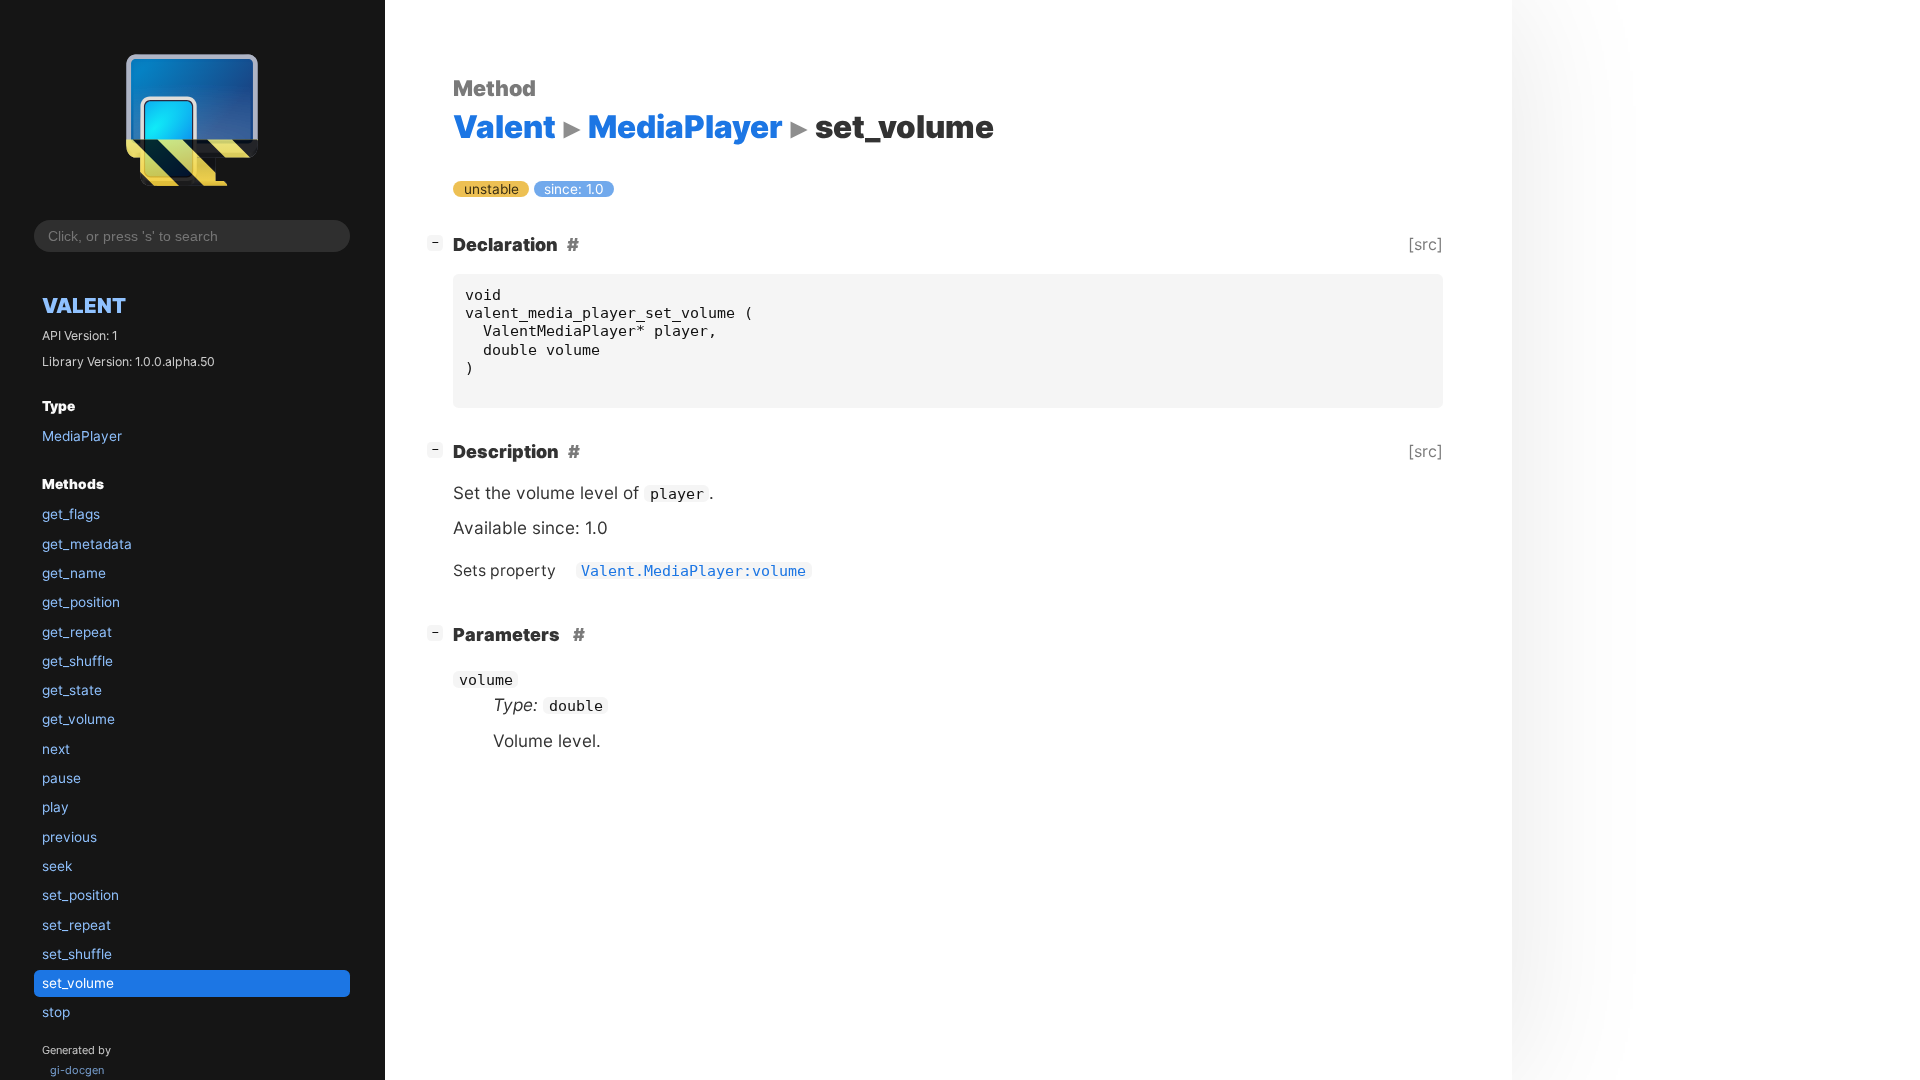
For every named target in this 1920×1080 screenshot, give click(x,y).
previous (69, 837)
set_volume (78, 983)
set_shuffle (77, 954)
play (55, 807)
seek (57, 866)
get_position (81, 602)
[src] (1425, 244)
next (56, 749)
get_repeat (77, 632)
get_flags (71, 514)
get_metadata (87, 544)
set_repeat (76, 925)
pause (61, 778)
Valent (84, 305)
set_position (80, 895)
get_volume (78, 719)
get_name (74, 573)
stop (56, 1012)
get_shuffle (77, 661)
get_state (72, 690)
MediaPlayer (82, 436)
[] (439, 242)
